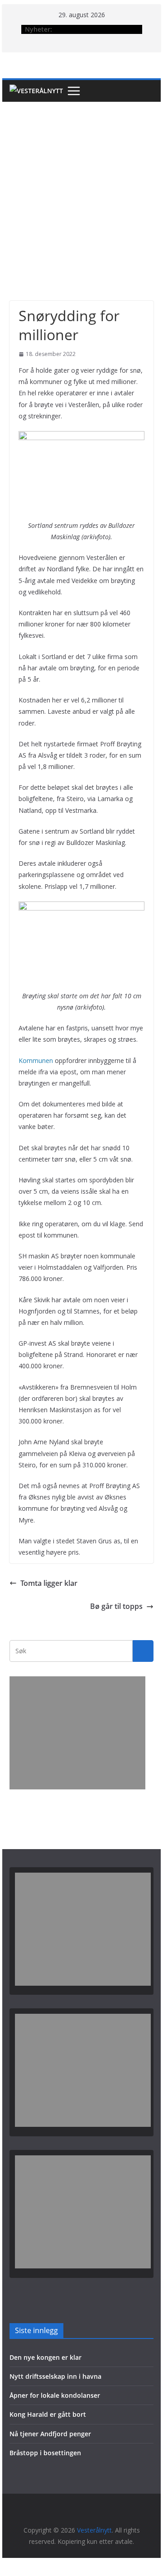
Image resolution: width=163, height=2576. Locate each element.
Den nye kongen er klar (46, 2357)
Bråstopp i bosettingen (45, 2453)
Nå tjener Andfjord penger (50, 2434)
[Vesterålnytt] (36, 91)
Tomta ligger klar (49, 1583)
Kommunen (36, 1060)
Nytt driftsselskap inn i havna (55, 2376)
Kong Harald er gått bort (48, 2414)
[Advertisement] (81, 188)
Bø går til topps (116, 1606)
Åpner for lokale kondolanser (55, 2395)
